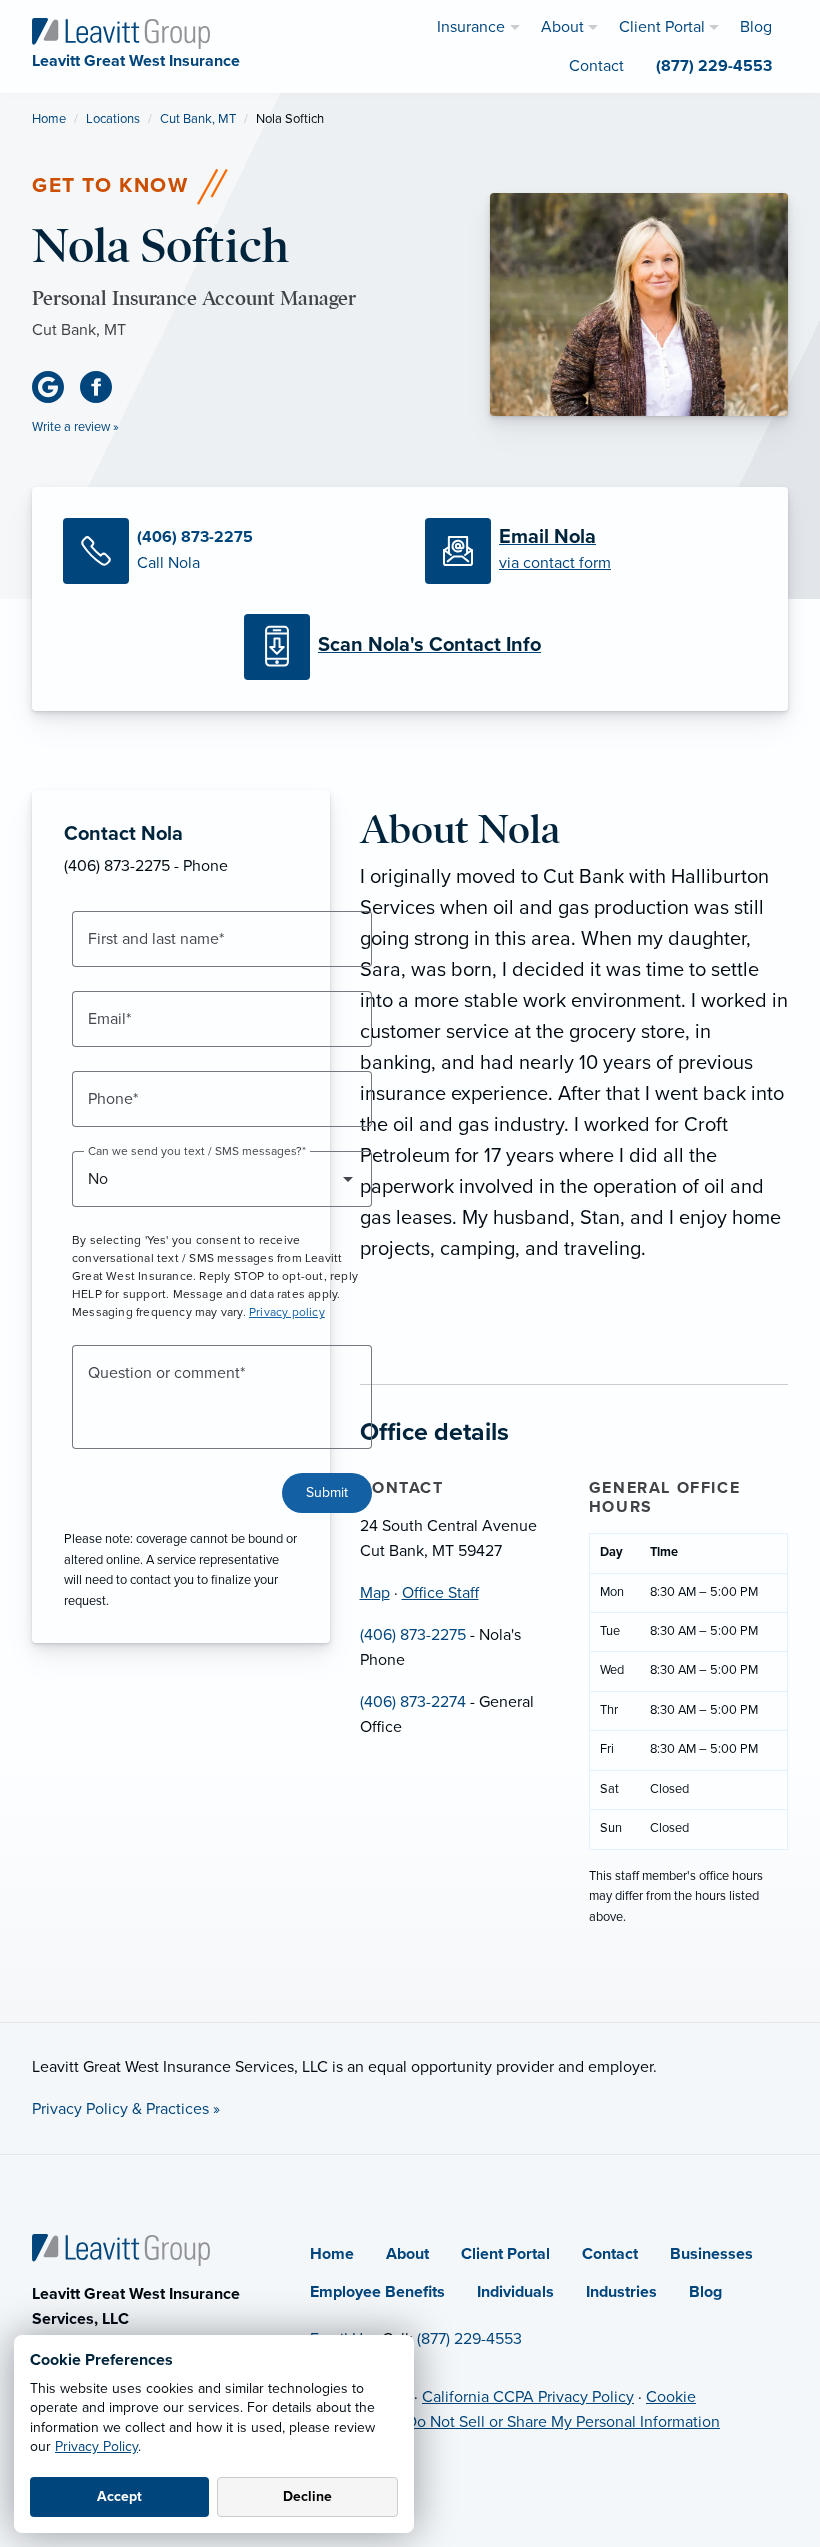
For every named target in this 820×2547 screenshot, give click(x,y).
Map (375, 1593)
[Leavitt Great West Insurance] (121, 32)
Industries (621, 2292)
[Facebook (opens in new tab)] (104, 387)
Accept (119, 2496)
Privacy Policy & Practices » (126, 2109)
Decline (307, 2496)
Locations (113, 119)
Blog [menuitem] (756, 27)
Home (49, 119)
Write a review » (75, 427)
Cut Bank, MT (198, 119)
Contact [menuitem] (596, 66)
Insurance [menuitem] (471, 27)
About (407, 2254)
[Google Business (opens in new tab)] (56, 387)
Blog (705, 2292)
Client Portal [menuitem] (662, 27)
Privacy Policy (96, 2446)
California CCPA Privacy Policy (528, 2397)
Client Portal (505, 2254)
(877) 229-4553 (469, 2339)
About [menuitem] (562, 27)
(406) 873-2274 (413, 1702)
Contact (610, 2254)
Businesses (711, 2254)
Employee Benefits (377, 2292)
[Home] (121, 2249)
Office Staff (440, 1593)
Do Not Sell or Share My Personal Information (563, 2422)
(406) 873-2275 (413, 1635)
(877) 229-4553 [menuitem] (714, 66)
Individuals (515, 2292)
